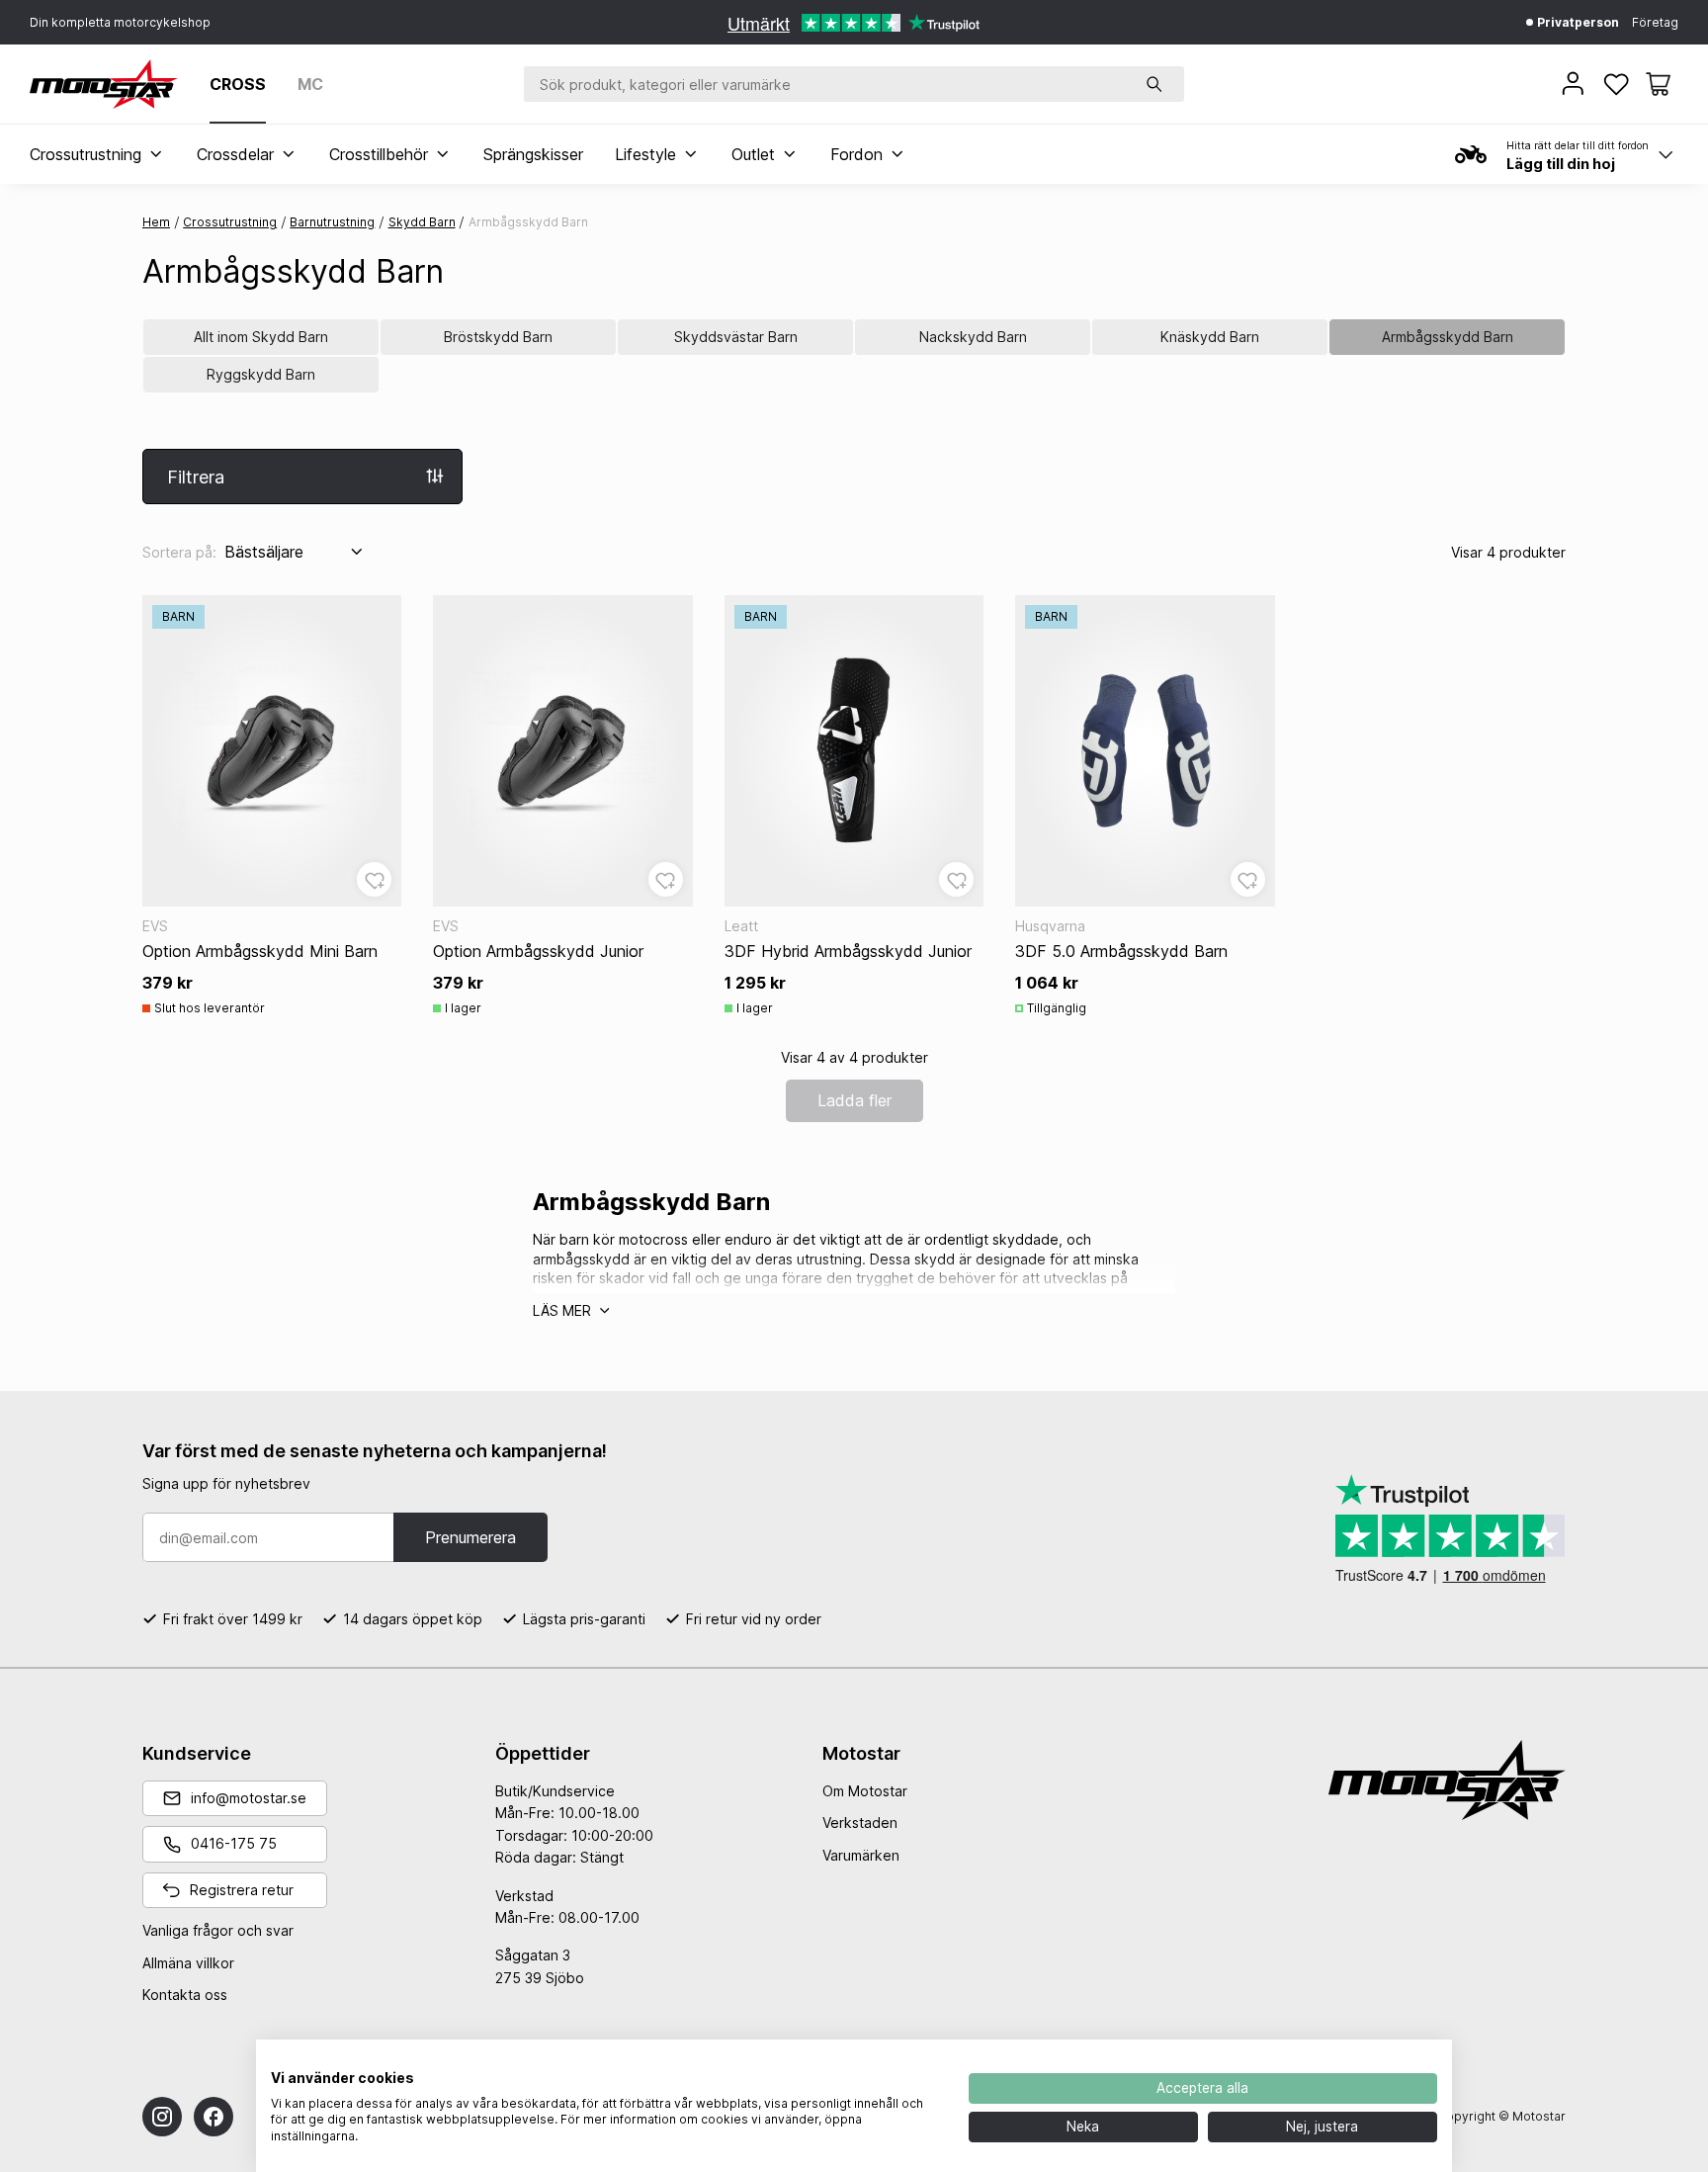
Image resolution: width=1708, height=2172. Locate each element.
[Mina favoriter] (1618, 84)
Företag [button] (1655, 22)
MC (310, 84)
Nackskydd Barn (973, 337)
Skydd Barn (422, 222)
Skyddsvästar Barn (736, 337)
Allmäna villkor (188, 1963)
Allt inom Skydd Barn (261, 337)
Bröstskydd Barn (498, 337)
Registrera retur (242, 1890)
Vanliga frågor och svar (218, 1930)
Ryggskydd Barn (261, 374)
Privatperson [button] (1577, 22)
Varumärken (861, 1855)
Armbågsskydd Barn (1448, 337)
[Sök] (1154, 84)
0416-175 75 (234, 1843)
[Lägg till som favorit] (374, 879)
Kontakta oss (185, 1995)
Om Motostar (865, 1791)
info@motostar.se (249, 1798)
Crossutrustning (230, 222)
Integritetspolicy (891, 2064)
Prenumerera (470, 1537)
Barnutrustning (332, 222)
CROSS (238, 84)
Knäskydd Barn (1210, 337)
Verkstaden (860, 1823)
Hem (156, 222)
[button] (1658, 84)
